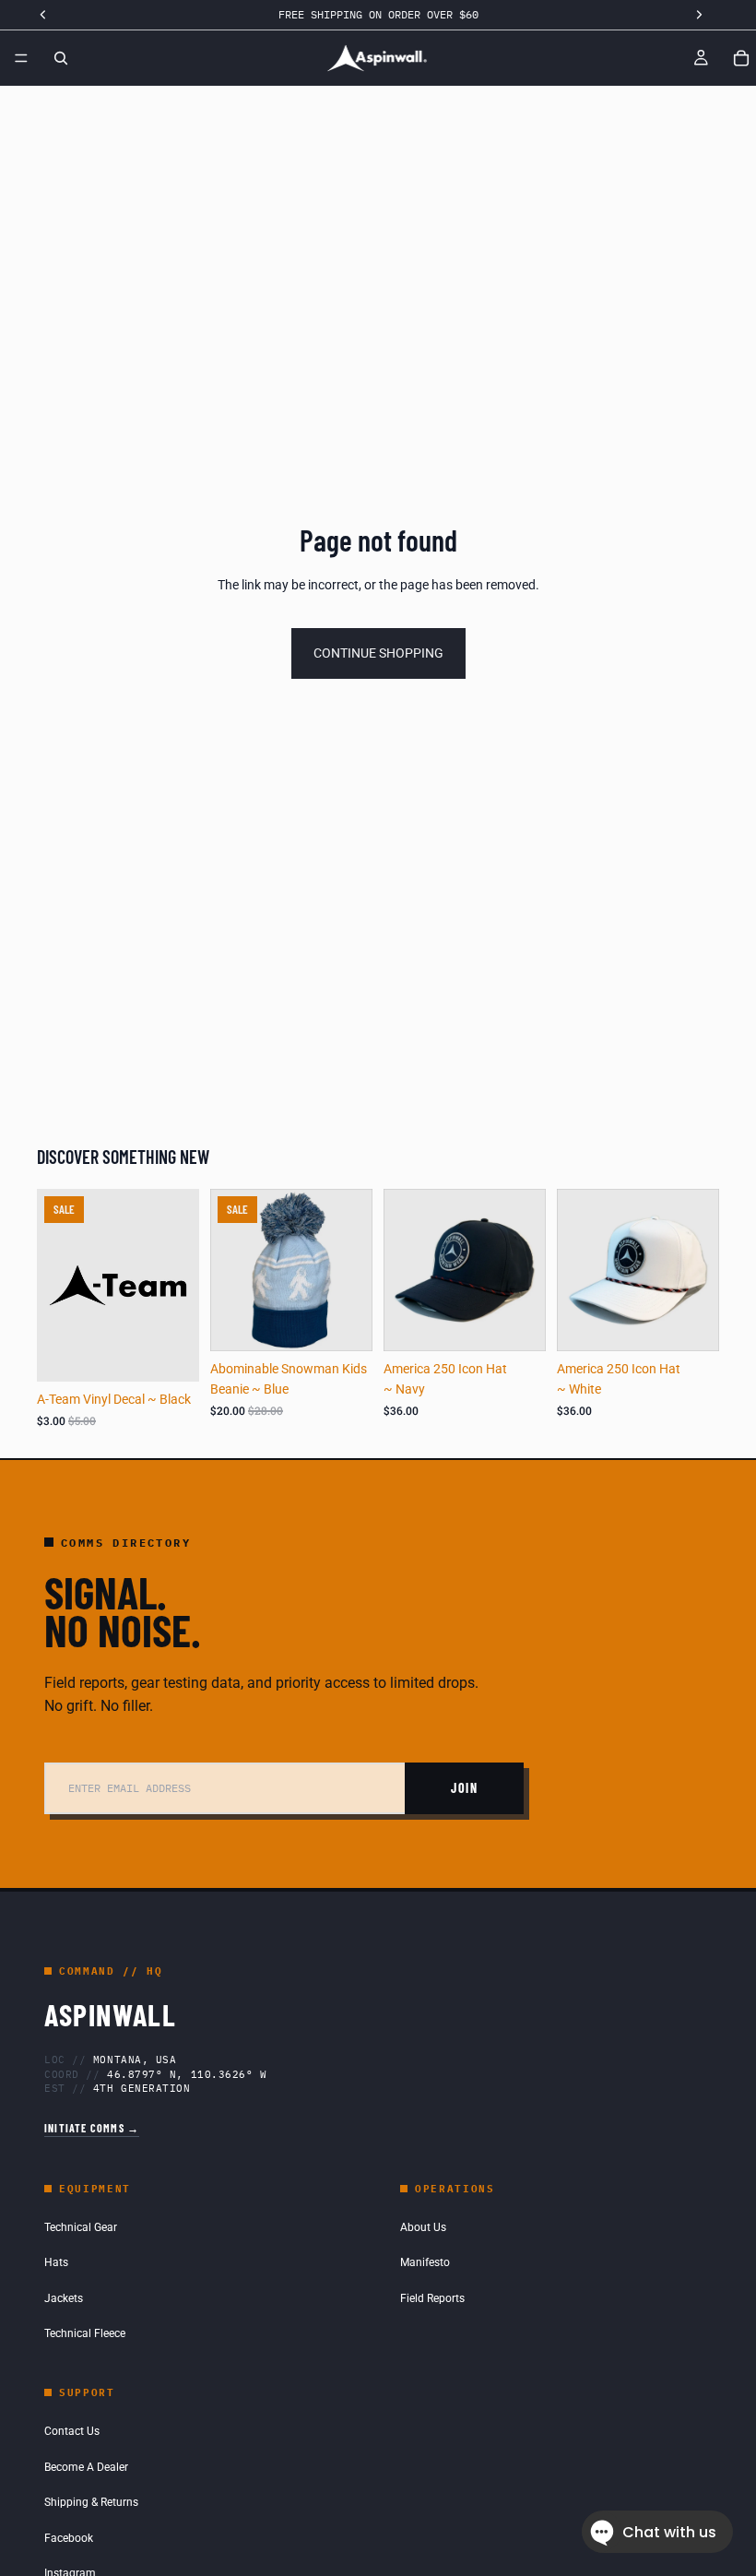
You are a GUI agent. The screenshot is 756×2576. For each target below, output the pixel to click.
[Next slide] (526, 1270)
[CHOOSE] (517, 1323)
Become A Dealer (86, 2467)
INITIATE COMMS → (92, 2128)
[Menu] (21, 58)
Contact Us (72, 2431)
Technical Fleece (85, 2333)
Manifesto (425, 2262)
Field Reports (432, 2298)
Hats (56, 2262)
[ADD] (171, 1354)
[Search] (61, 58)
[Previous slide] (404, 1270)
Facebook (69, 2538)
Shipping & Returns (91, 2502)
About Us (423, 2227)
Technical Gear (81, 2227)
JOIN (464, 1788)
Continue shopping (378, 653)
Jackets (64, 2298)
